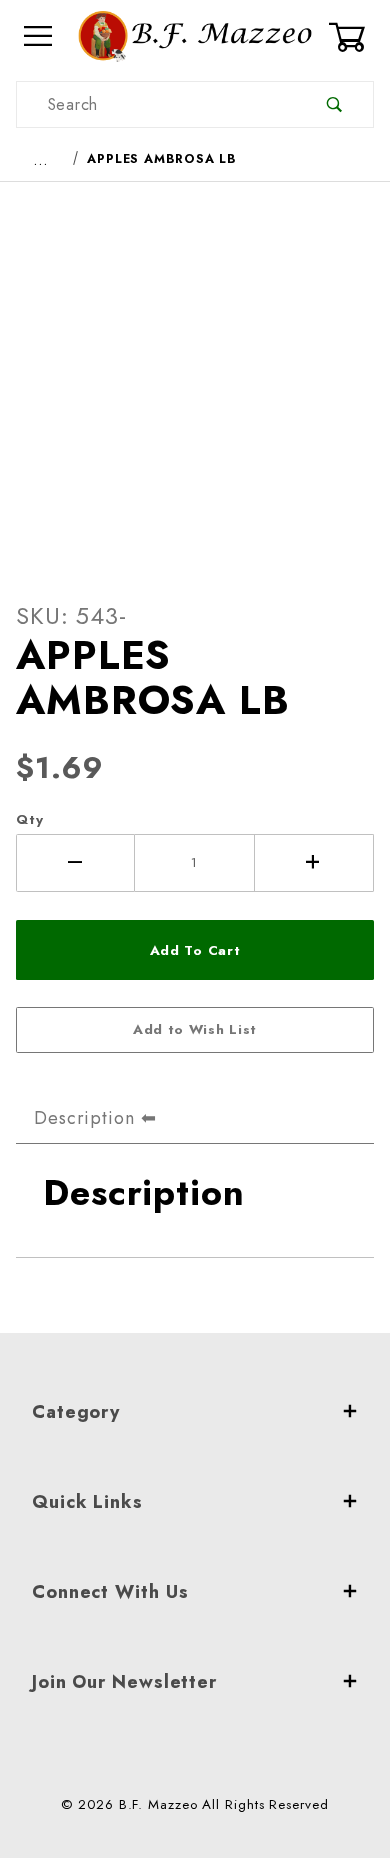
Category (76, 1412)
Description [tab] (84, 1118)
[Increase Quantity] (314, 863)
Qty (30, 819)
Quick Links (87, 1502)
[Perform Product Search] (334, 104)
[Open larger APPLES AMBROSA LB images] (195, 376)
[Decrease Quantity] (75, 863)
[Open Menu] (39, 36)
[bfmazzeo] (194, 34)
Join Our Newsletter (124, 1682)
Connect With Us (110, 1592)
